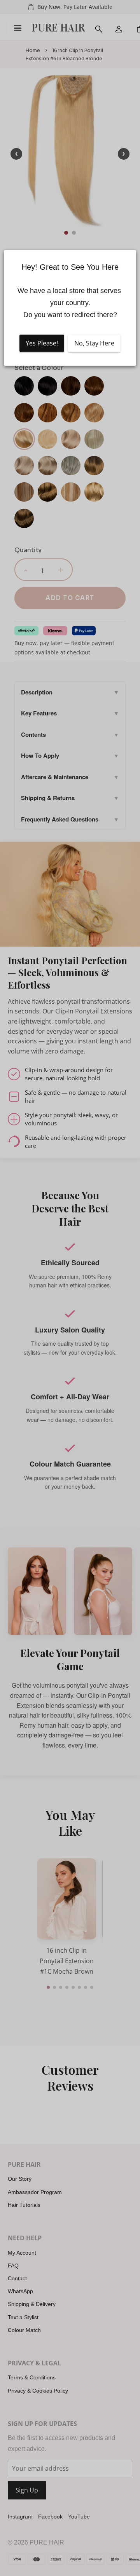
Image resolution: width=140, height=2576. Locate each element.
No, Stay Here (94, 343)
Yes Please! (42, 343)
